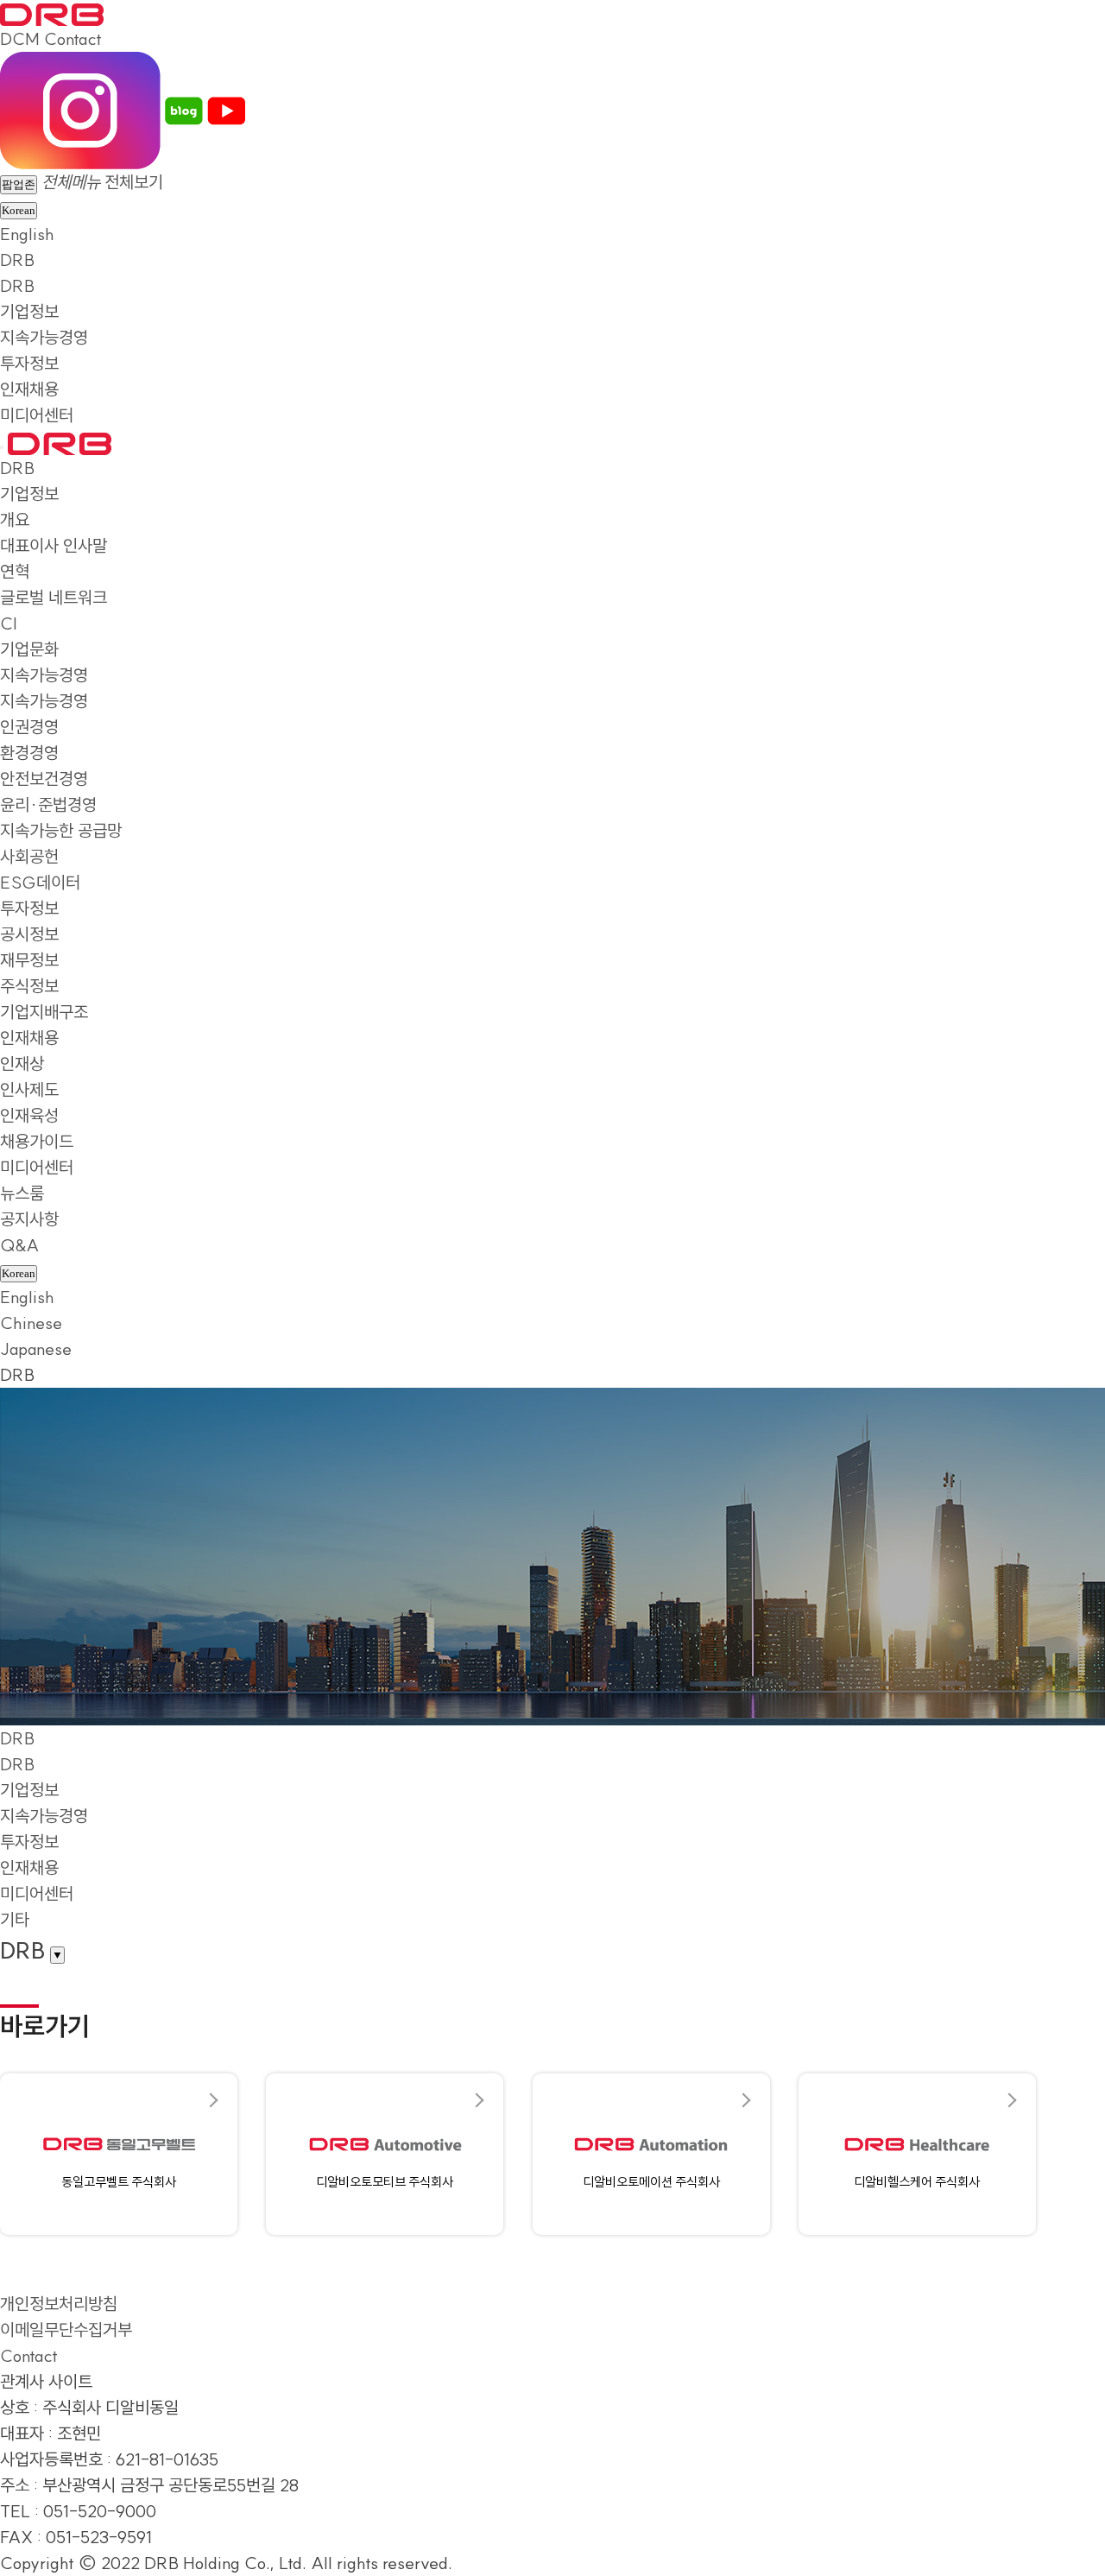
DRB (17, 259)
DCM (20, 38)
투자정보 (29, 363)
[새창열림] (80, 108)
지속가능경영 (44, 337)
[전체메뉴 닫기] (2, 447)
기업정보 (29, 311)
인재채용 (29, 389)
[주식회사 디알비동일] (52, 13)
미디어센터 (37, 415)
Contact (73, 38)
